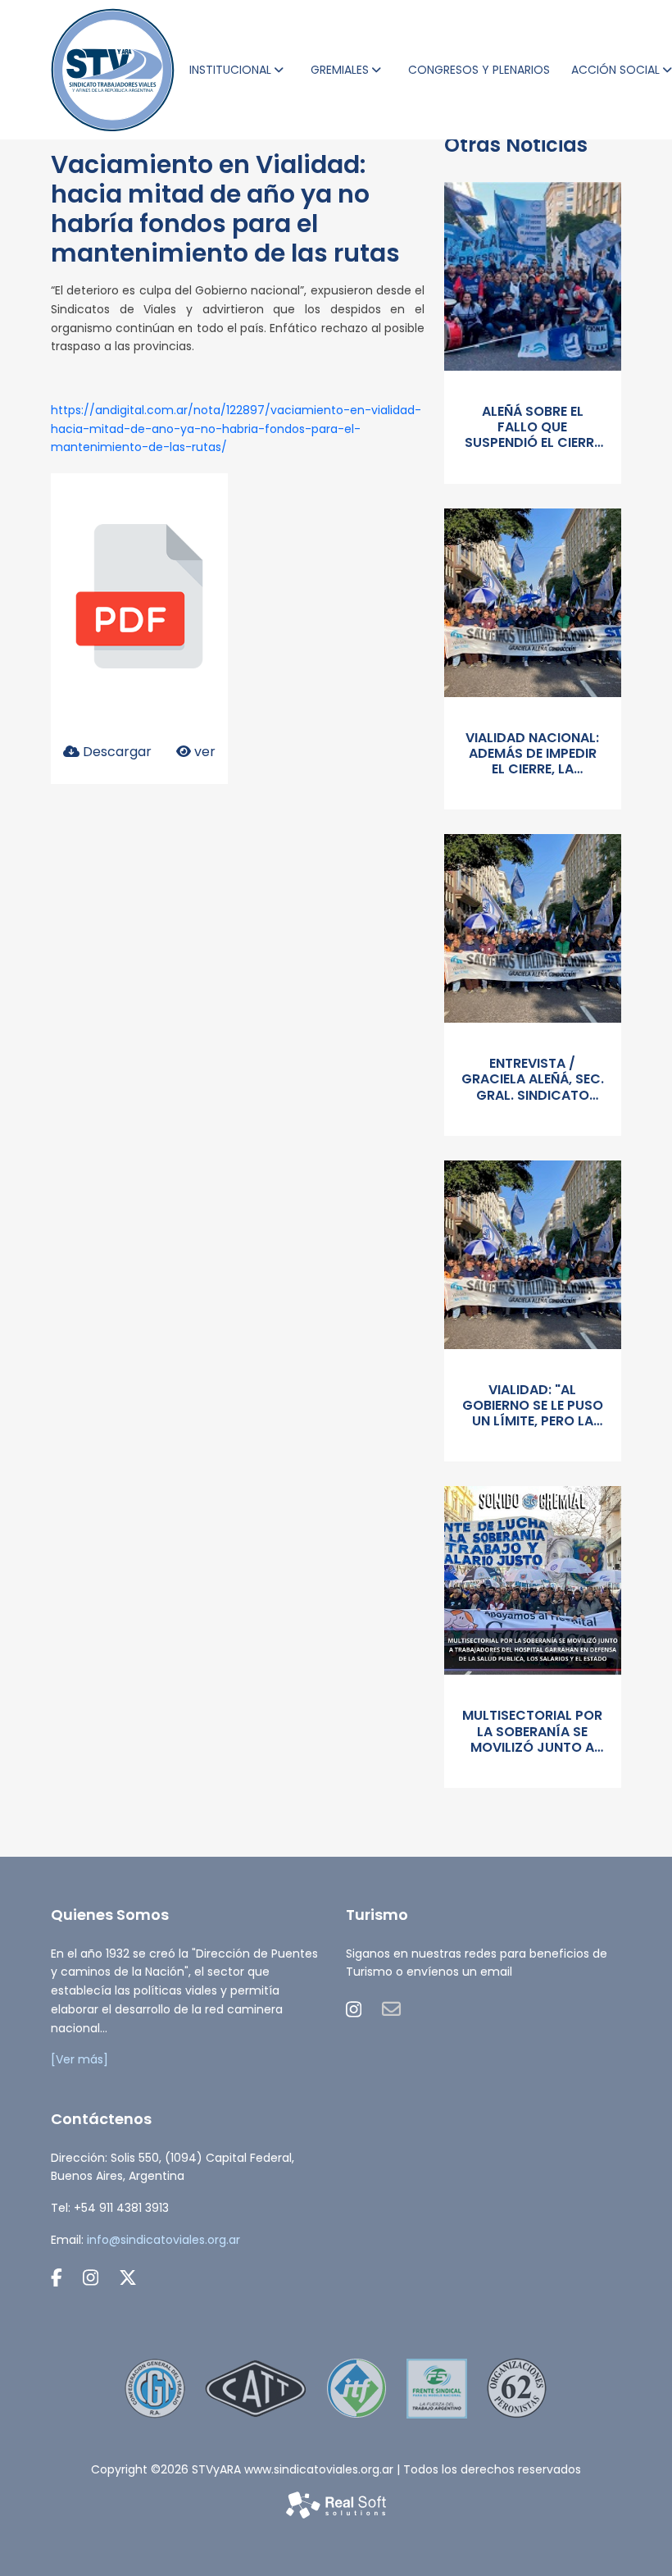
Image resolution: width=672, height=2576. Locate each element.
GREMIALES (340, 70)
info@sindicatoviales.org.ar (163, 2240)
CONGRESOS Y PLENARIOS (479, 70)
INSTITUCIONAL (230, 70)
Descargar (116, 752)
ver (203, 752)
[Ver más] (79, 2059)
